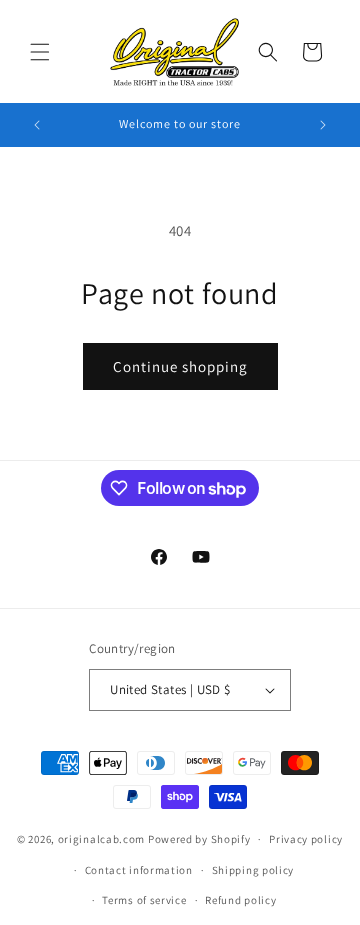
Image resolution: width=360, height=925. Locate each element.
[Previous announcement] (37, 125)
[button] (40, 52)
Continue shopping (180, 366)
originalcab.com (102, 839)
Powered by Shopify (199, 839)
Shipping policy (253, 870)
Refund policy (240, 900)
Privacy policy (306, 839)
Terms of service (144, 900)
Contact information (139, 870)
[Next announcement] (323, 125)
